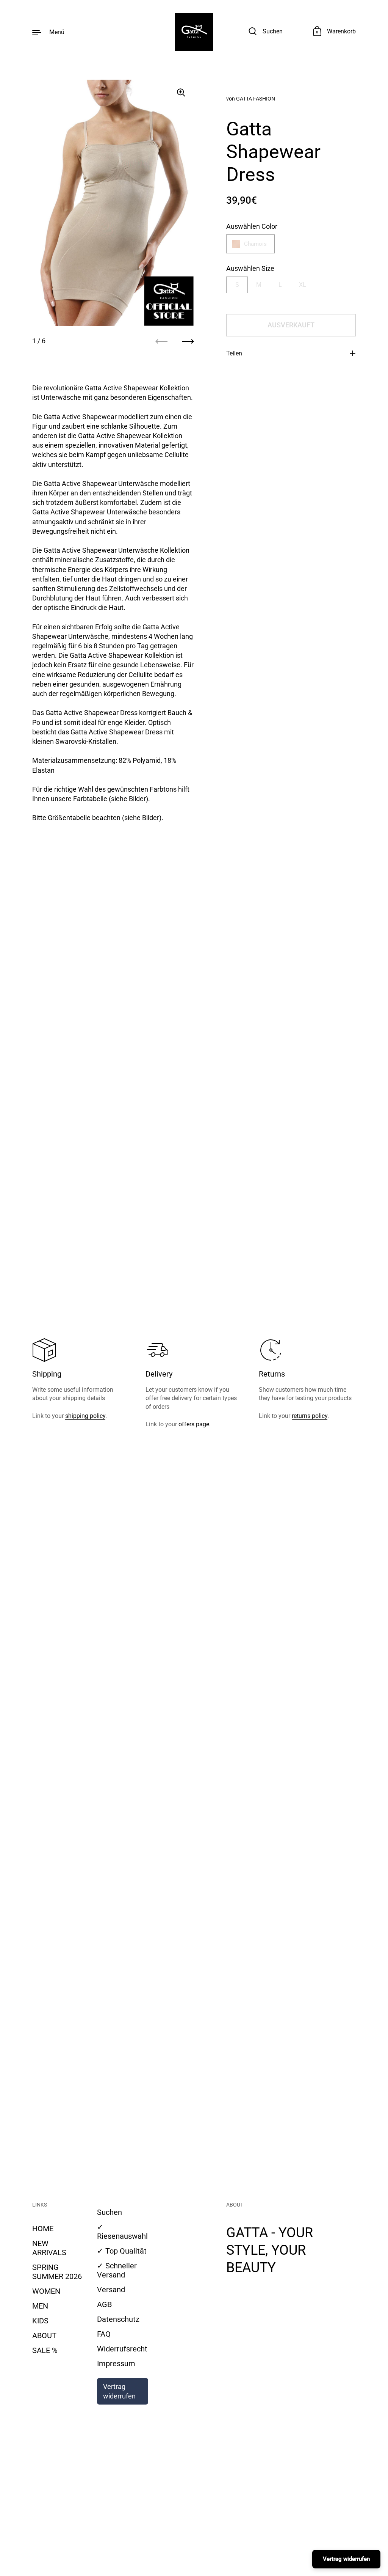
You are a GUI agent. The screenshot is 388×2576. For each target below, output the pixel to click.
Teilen (234, 353)
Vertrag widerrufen (119, 2391)
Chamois (255, 244)
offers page (194, 1424)
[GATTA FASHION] (194, 32)
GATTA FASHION (256, 99)
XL (303, 285)
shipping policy (85, 1416)
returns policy (310, 1416)
